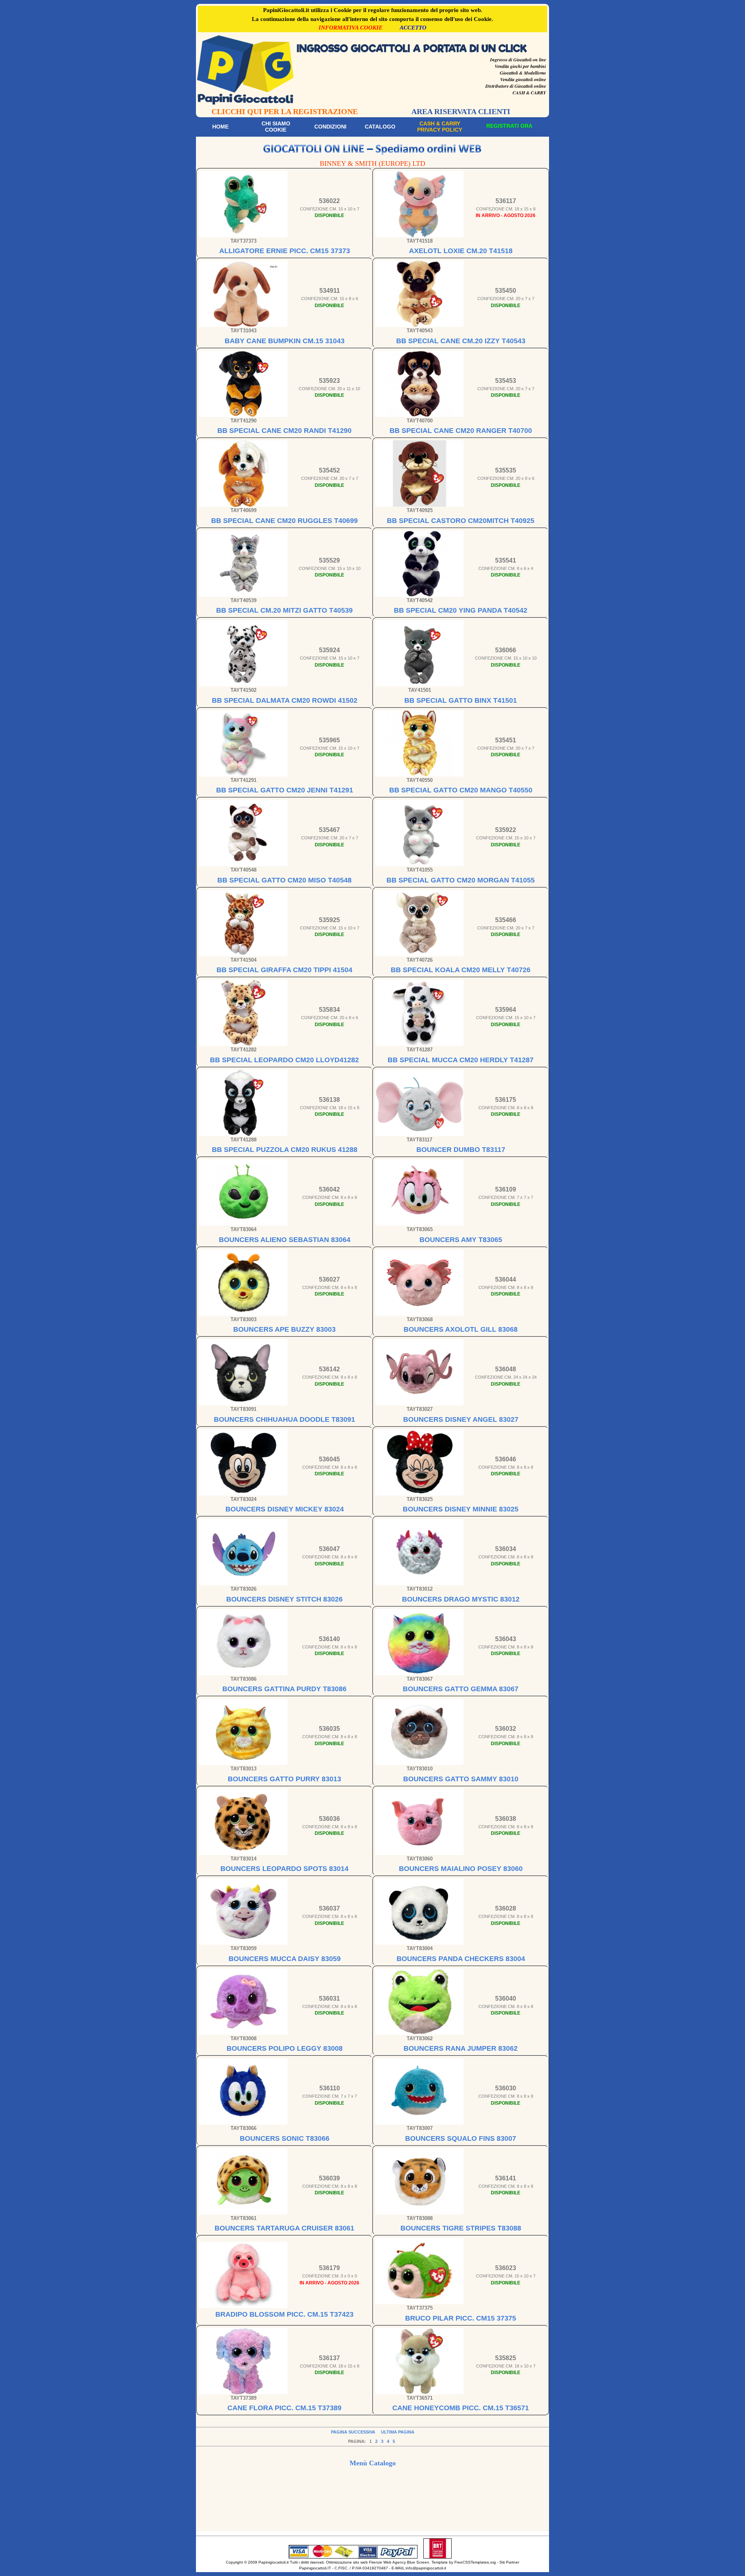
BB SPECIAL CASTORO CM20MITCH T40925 (461, 521)
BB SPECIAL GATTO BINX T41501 (461, 700)
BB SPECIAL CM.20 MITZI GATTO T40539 (284, 610)
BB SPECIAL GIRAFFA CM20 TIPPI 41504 (284, 970)
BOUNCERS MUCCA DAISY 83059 (285, 1959)
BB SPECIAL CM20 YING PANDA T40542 (461, 610)
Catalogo (380, 127)
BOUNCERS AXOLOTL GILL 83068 (461, 1329)
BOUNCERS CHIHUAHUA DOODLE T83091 (284, 1419)
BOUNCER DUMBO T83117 (461, 1150)
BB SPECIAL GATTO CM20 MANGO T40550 (461, 790)
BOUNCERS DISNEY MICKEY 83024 (285, 1509)
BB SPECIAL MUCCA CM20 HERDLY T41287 (461, 1060)
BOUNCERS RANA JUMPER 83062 (461, 2048)
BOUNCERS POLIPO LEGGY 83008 (285, 2048)
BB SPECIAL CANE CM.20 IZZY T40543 (461, 341)
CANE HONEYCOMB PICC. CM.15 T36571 (461, 2408)
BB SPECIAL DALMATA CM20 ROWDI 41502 (285, 700)
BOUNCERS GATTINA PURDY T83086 (284, 1689)
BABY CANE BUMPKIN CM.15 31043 (285, 341)
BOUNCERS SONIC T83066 (285, 2138)
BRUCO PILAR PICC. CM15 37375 (461, 2318)
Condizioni (330, 127)
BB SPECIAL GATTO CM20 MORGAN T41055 (461, 880)
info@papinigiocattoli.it (426, 2568)
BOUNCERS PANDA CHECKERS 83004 (461, 1959)
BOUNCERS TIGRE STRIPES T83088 (461, 2228)
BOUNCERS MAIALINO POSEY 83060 (461, 1869)
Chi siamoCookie (276, 127)
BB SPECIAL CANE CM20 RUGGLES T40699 (284, 521)
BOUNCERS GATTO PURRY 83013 (284, 1779)
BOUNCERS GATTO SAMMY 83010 (461, 1779)
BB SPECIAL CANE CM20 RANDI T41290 (284, 431)
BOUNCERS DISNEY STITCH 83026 (284, 1599)
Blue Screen (418, 2562)
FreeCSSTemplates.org (475, 2562)
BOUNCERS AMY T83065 (461, 1240)
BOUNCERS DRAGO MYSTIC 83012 (461, 1599)
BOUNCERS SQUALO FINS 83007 (461, 2138)
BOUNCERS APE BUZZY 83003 (284, 1329)
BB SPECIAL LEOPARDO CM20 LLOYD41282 (284, 1060)
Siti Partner (509, 2562)
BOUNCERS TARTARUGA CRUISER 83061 (284, 2228)
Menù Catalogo (373, 2463)
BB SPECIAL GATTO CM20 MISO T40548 (284, 880)
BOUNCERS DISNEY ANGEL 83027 (461, 1419)
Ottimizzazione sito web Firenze (354, 2562)
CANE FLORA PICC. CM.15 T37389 (284, 2408)
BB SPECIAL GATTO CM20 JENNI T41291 (285, 790)
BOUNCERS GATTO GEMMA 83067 (461, 1689)
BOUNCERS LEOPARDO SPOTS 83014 (284, 1869)
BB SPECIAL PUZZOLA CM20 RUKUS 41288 (285, 1150)
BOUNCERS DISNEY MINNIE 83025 (461, 1509)
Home (220, 127)
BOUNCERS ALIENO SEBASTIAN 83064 (285, 1240)
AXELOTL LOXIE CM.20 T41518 (461, 251)
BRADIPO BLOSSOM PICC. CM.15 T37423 (284, 2314)
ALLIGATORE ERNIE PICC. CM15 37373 (285, 251)
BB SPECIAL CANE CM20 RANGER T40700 (461, 431)
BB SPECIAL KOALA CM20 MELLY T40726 (461, 970)
